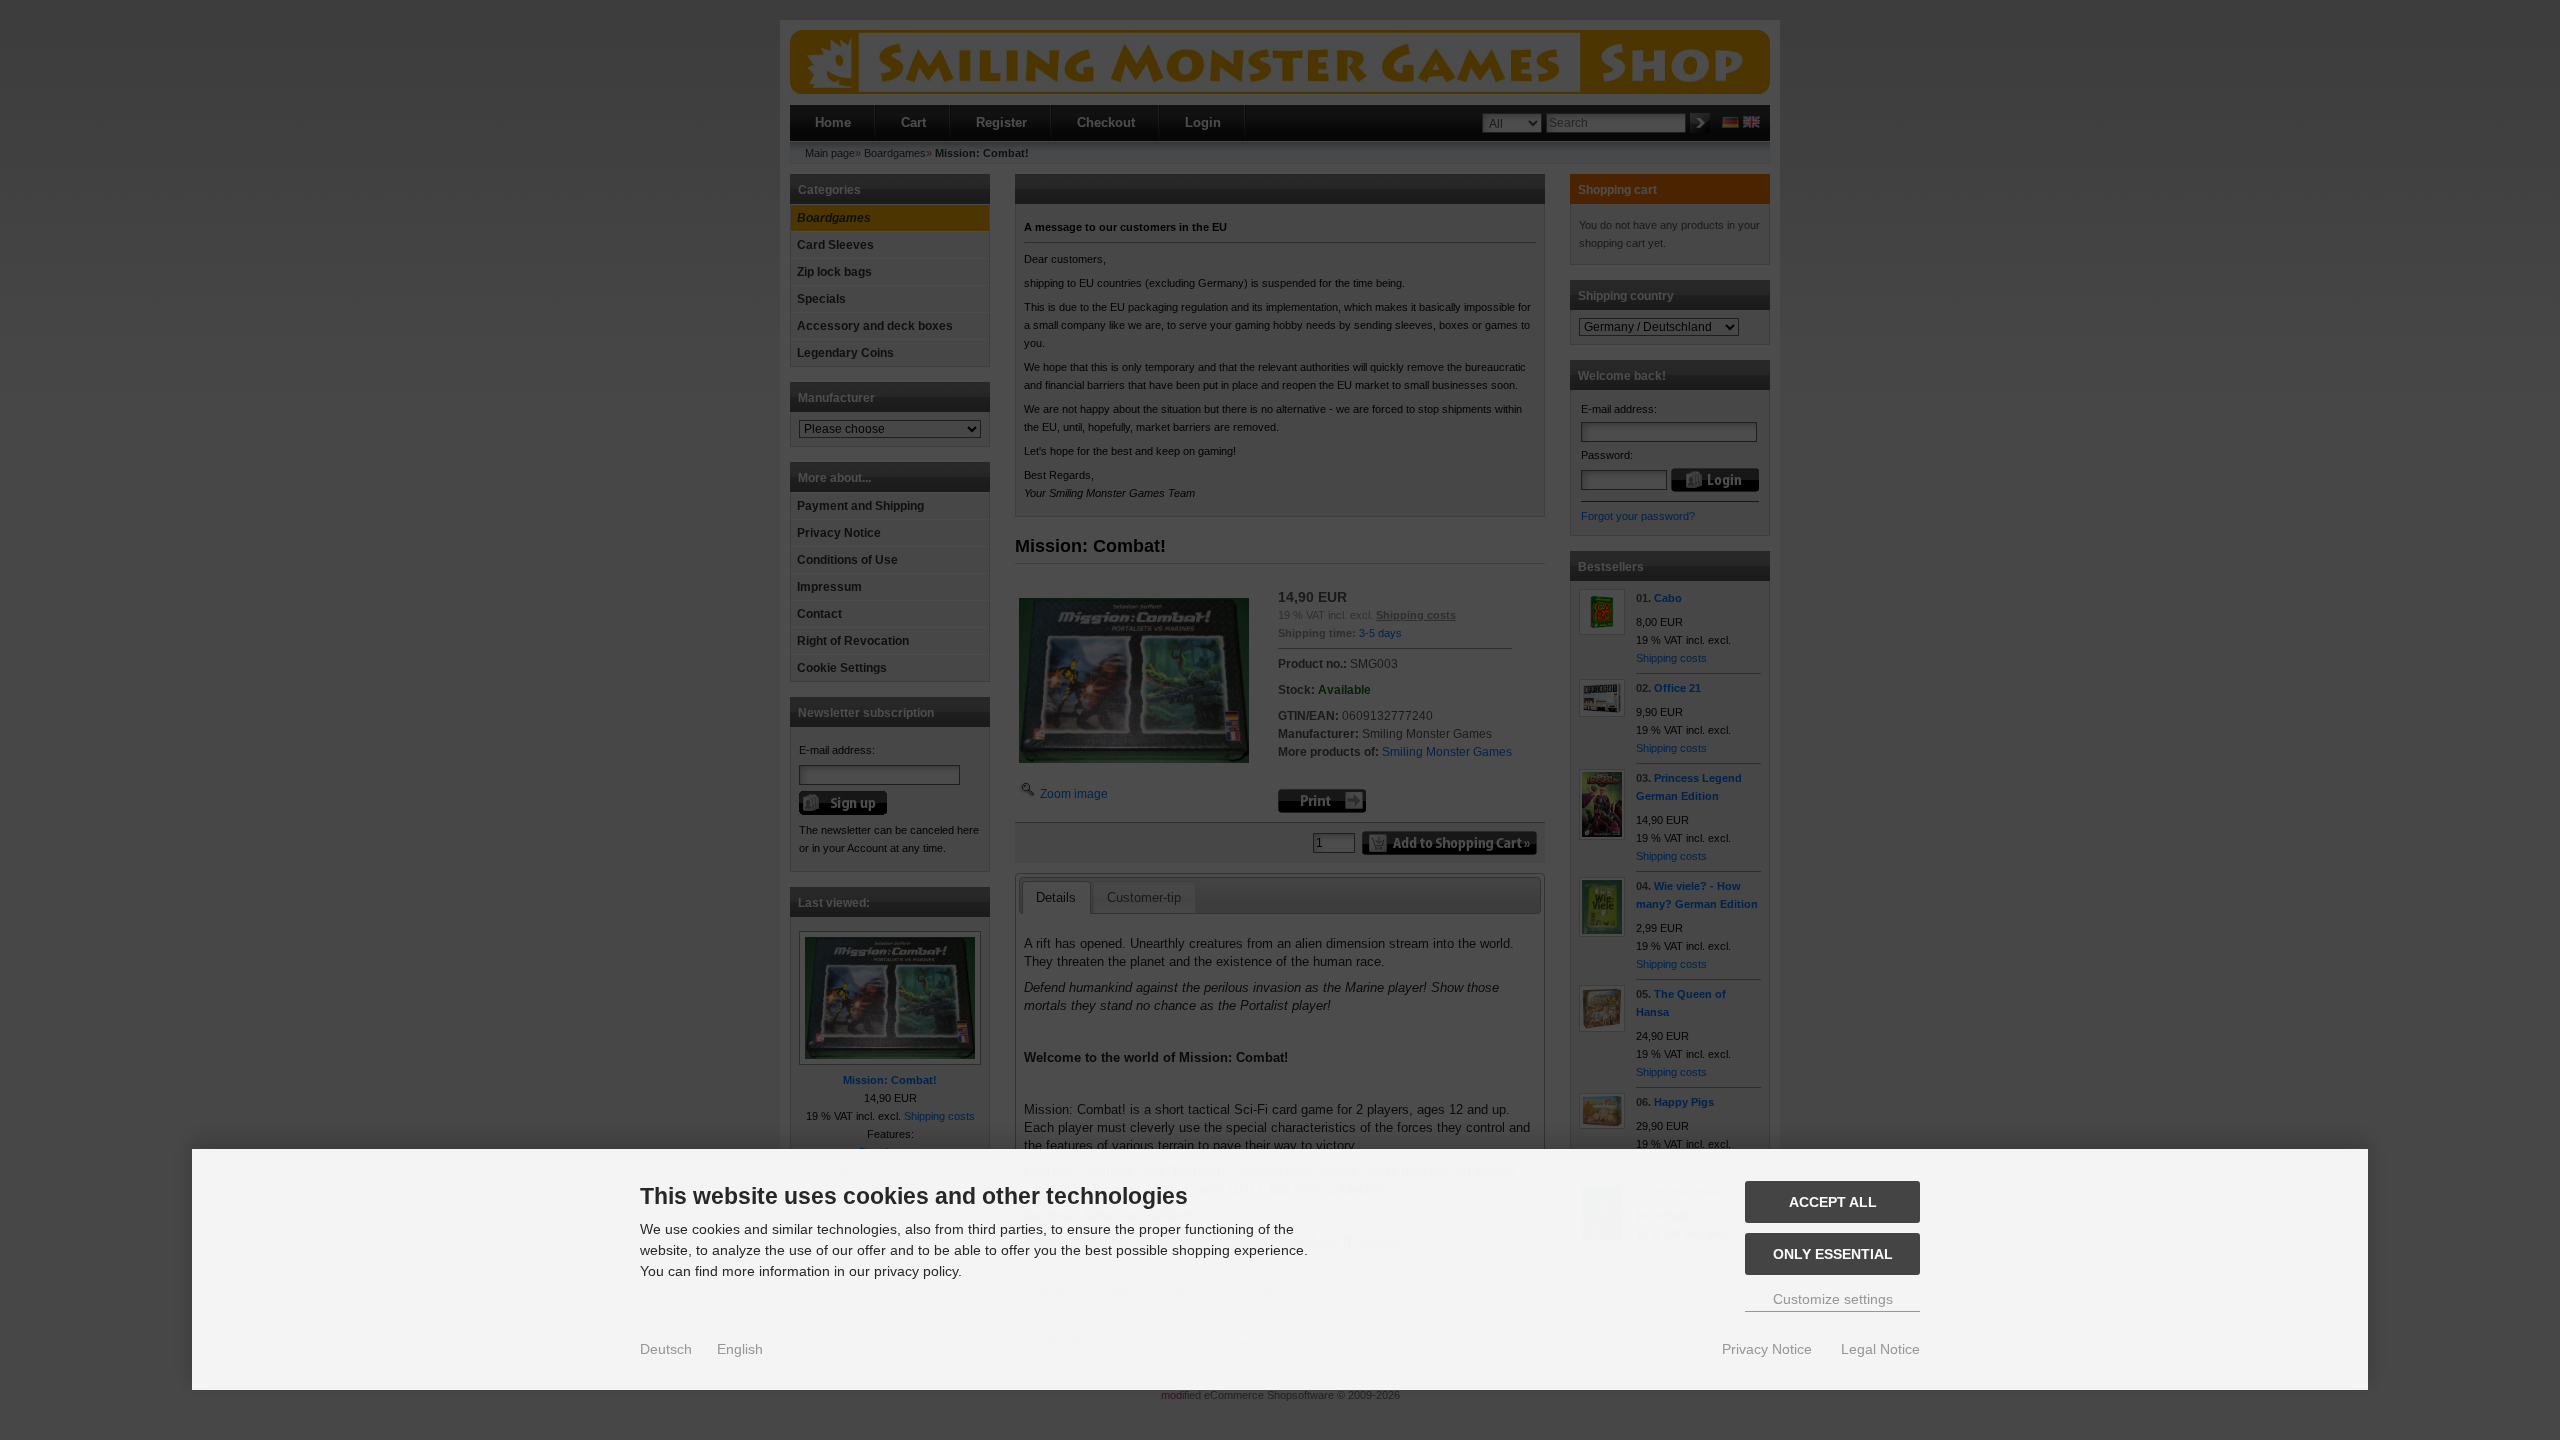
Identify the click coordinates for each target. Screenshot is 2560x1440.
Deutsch (666, 1349)
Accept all (1833, 1202)
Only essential (1833, 1254)
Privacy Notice (1767, 1349)
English (740, 1349)
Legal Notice (1880, 1349)
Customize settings (1833, 1299)
